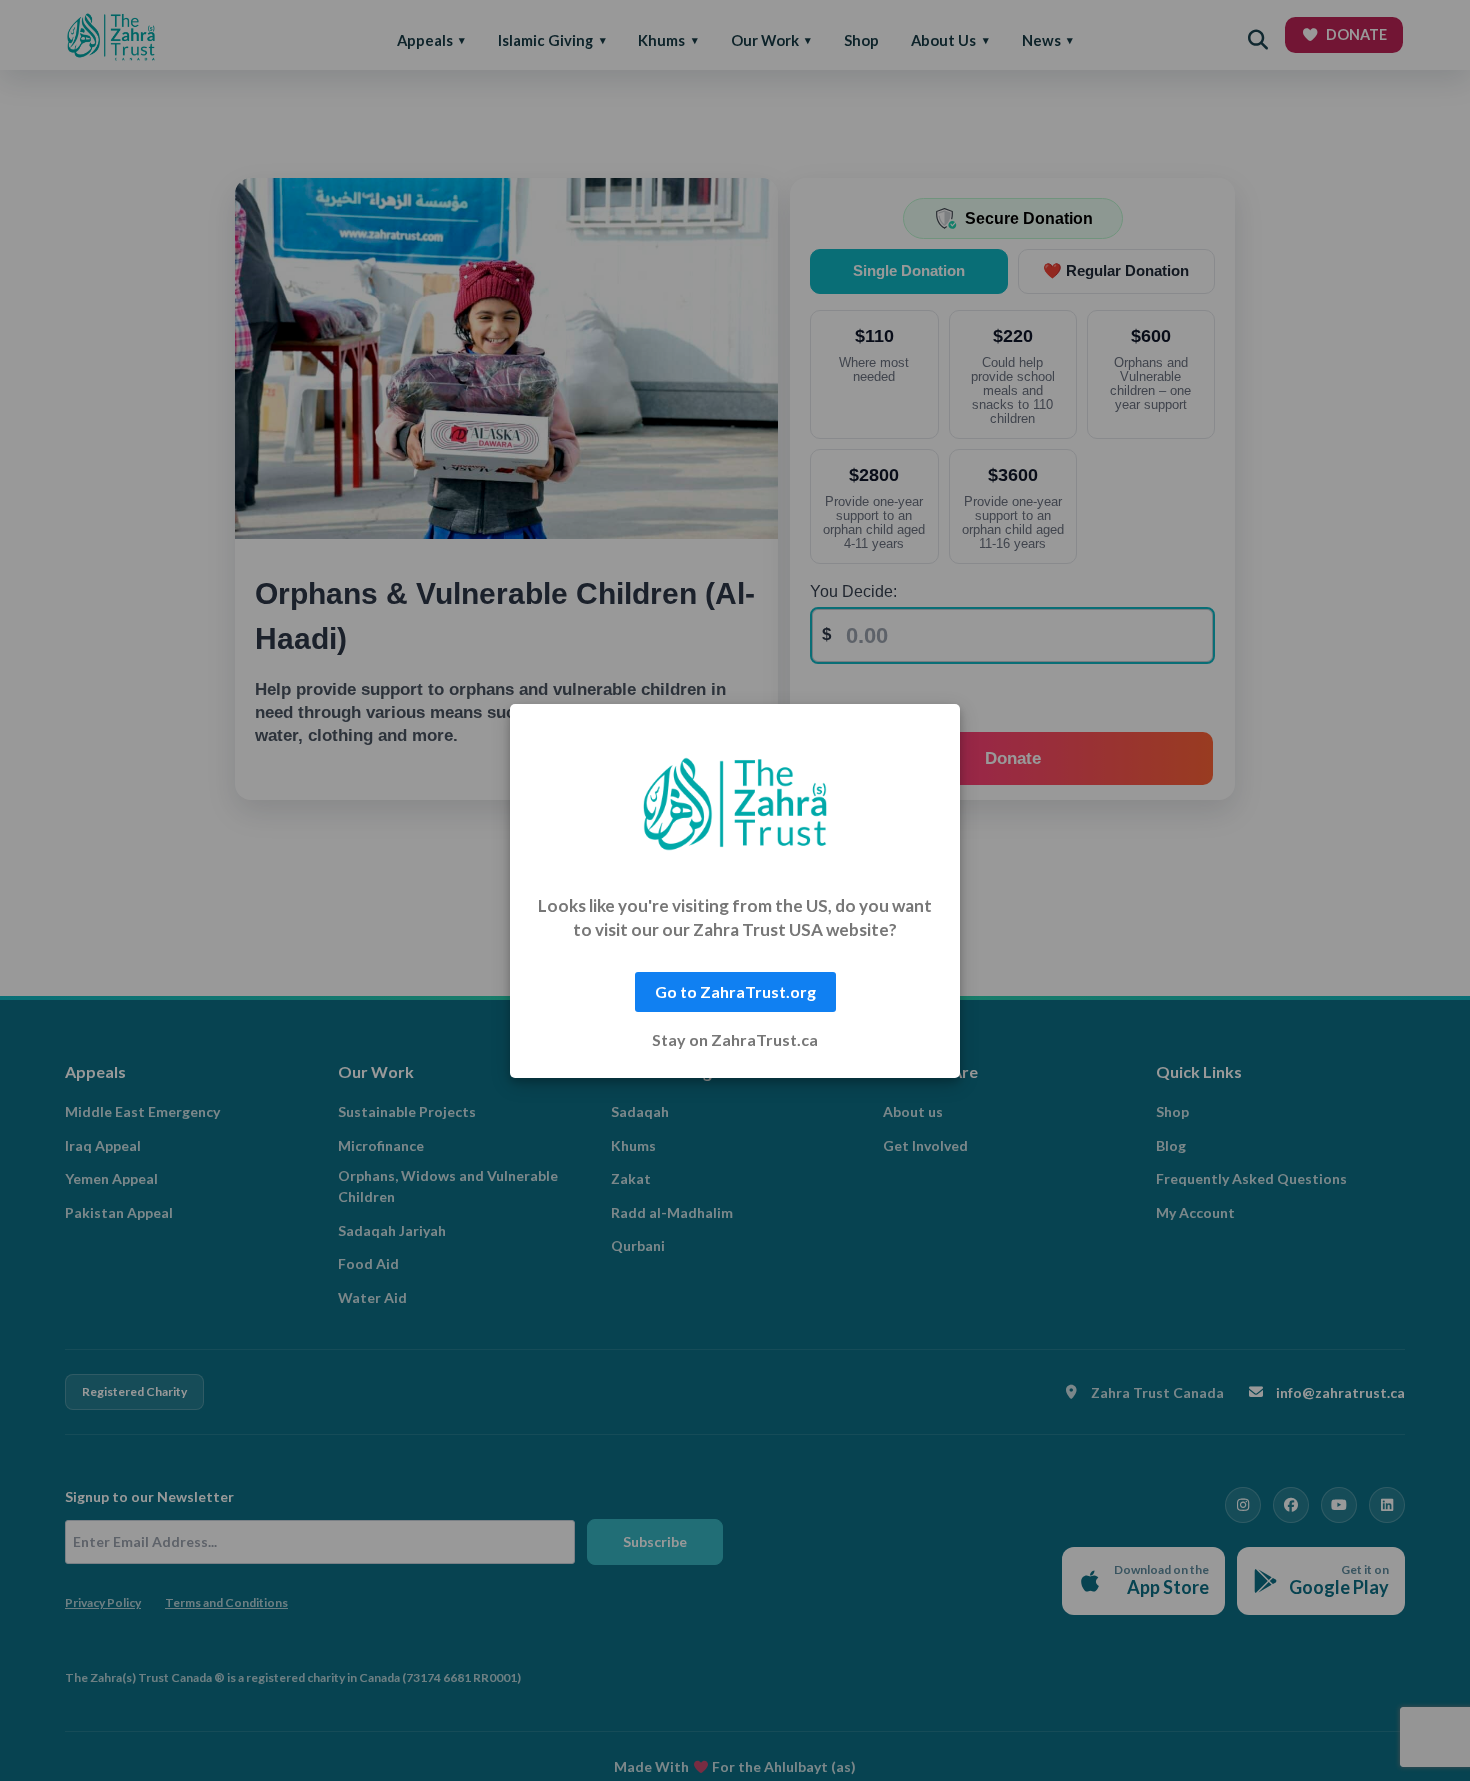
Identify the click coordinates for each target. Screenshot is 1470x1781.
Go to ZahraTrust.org (735, 991)
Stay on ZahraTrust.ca (735, 1040)
